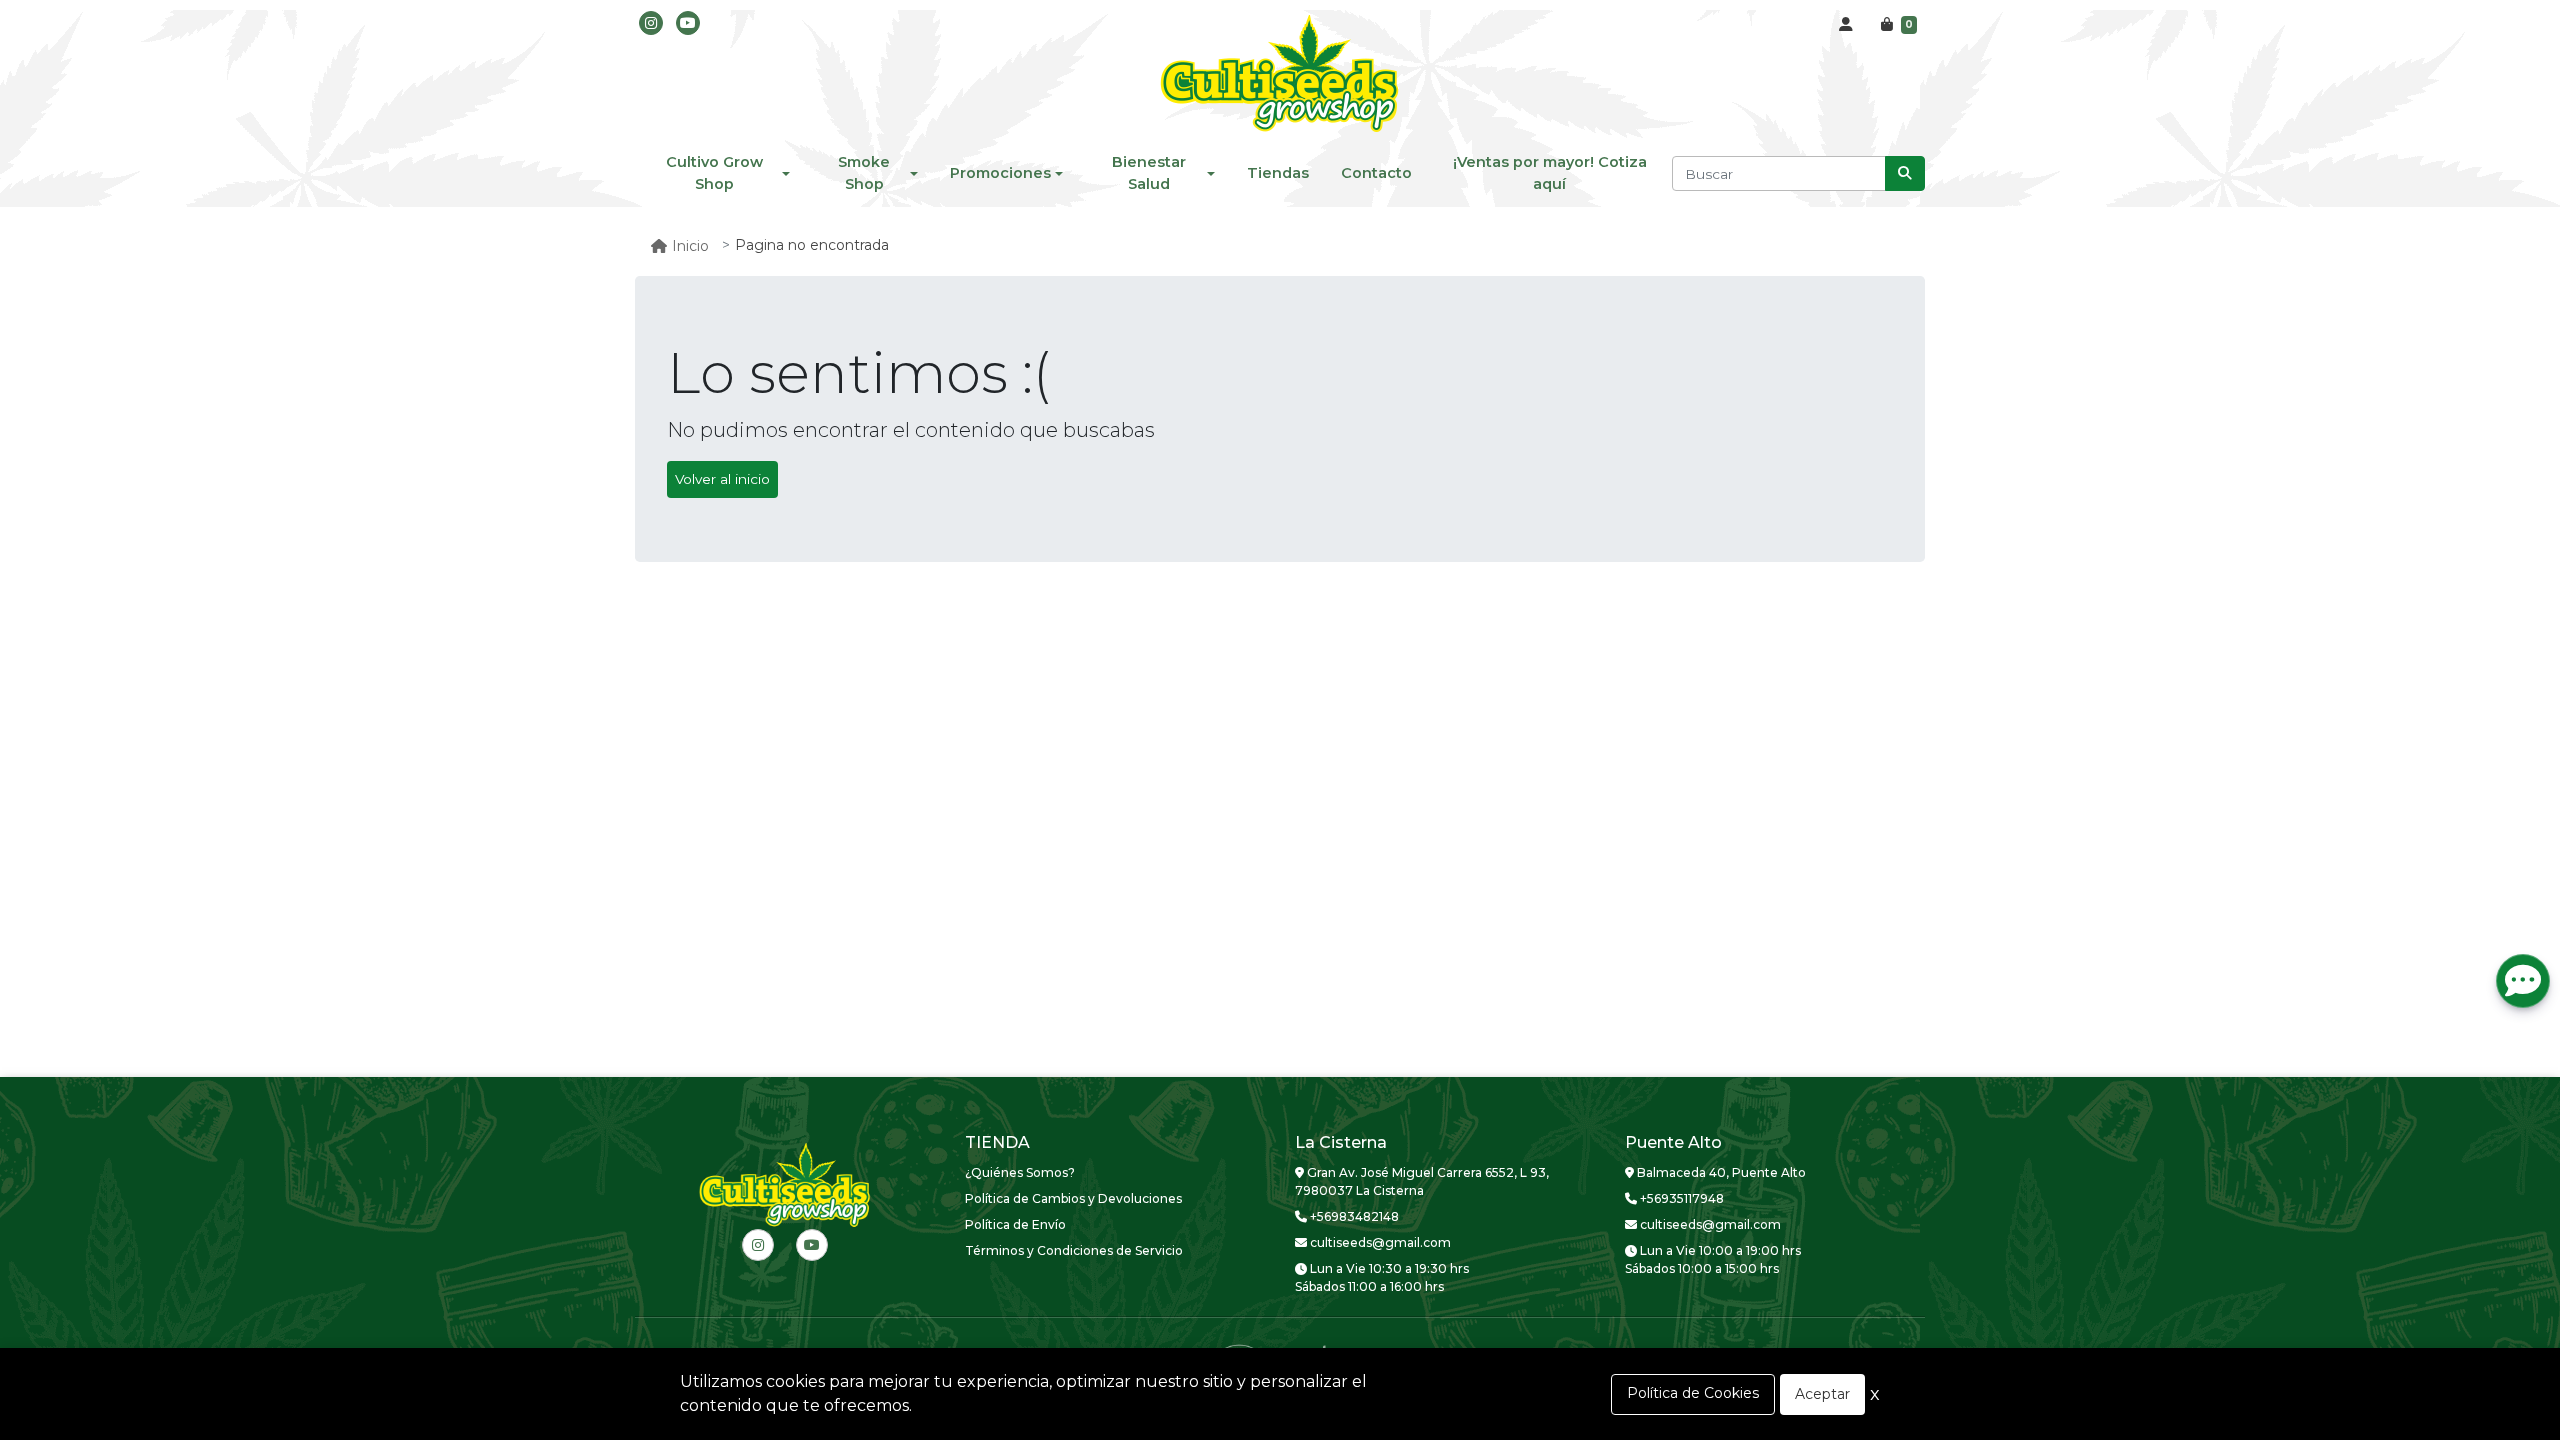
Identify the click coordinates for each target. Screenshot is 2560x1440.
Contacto (1376, 173)
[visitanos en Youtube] (688, 23)
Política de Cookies (1693, 1393)
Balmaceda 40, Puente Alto (1720, 1172)
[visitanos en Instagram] (651, 23)
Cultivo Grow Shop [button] (714, 173)
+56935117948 (1680, 1198)
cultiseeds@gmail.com (1379, 1242)
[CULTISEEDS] (1280, 75)
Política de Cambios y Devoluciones (1073, 1198)
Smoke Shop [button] (864, 173)
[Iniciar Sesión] (1846, 25)
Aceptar (1822, 1394)
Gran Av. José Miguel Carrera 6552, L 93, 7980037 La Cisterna (1422, 1181)
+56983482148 (1353, 1216)
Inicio (690, 246)
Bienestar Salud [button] (1149, 173)
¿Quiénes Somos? (1020, 1172)
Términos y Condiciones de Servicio (1074, 1250)
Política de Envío (1015, 1224)
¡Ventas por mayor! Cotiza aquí (1550, 173)
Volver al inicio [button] (722, 479)
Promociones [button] (1000, 173)
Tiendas (1278, 173)
